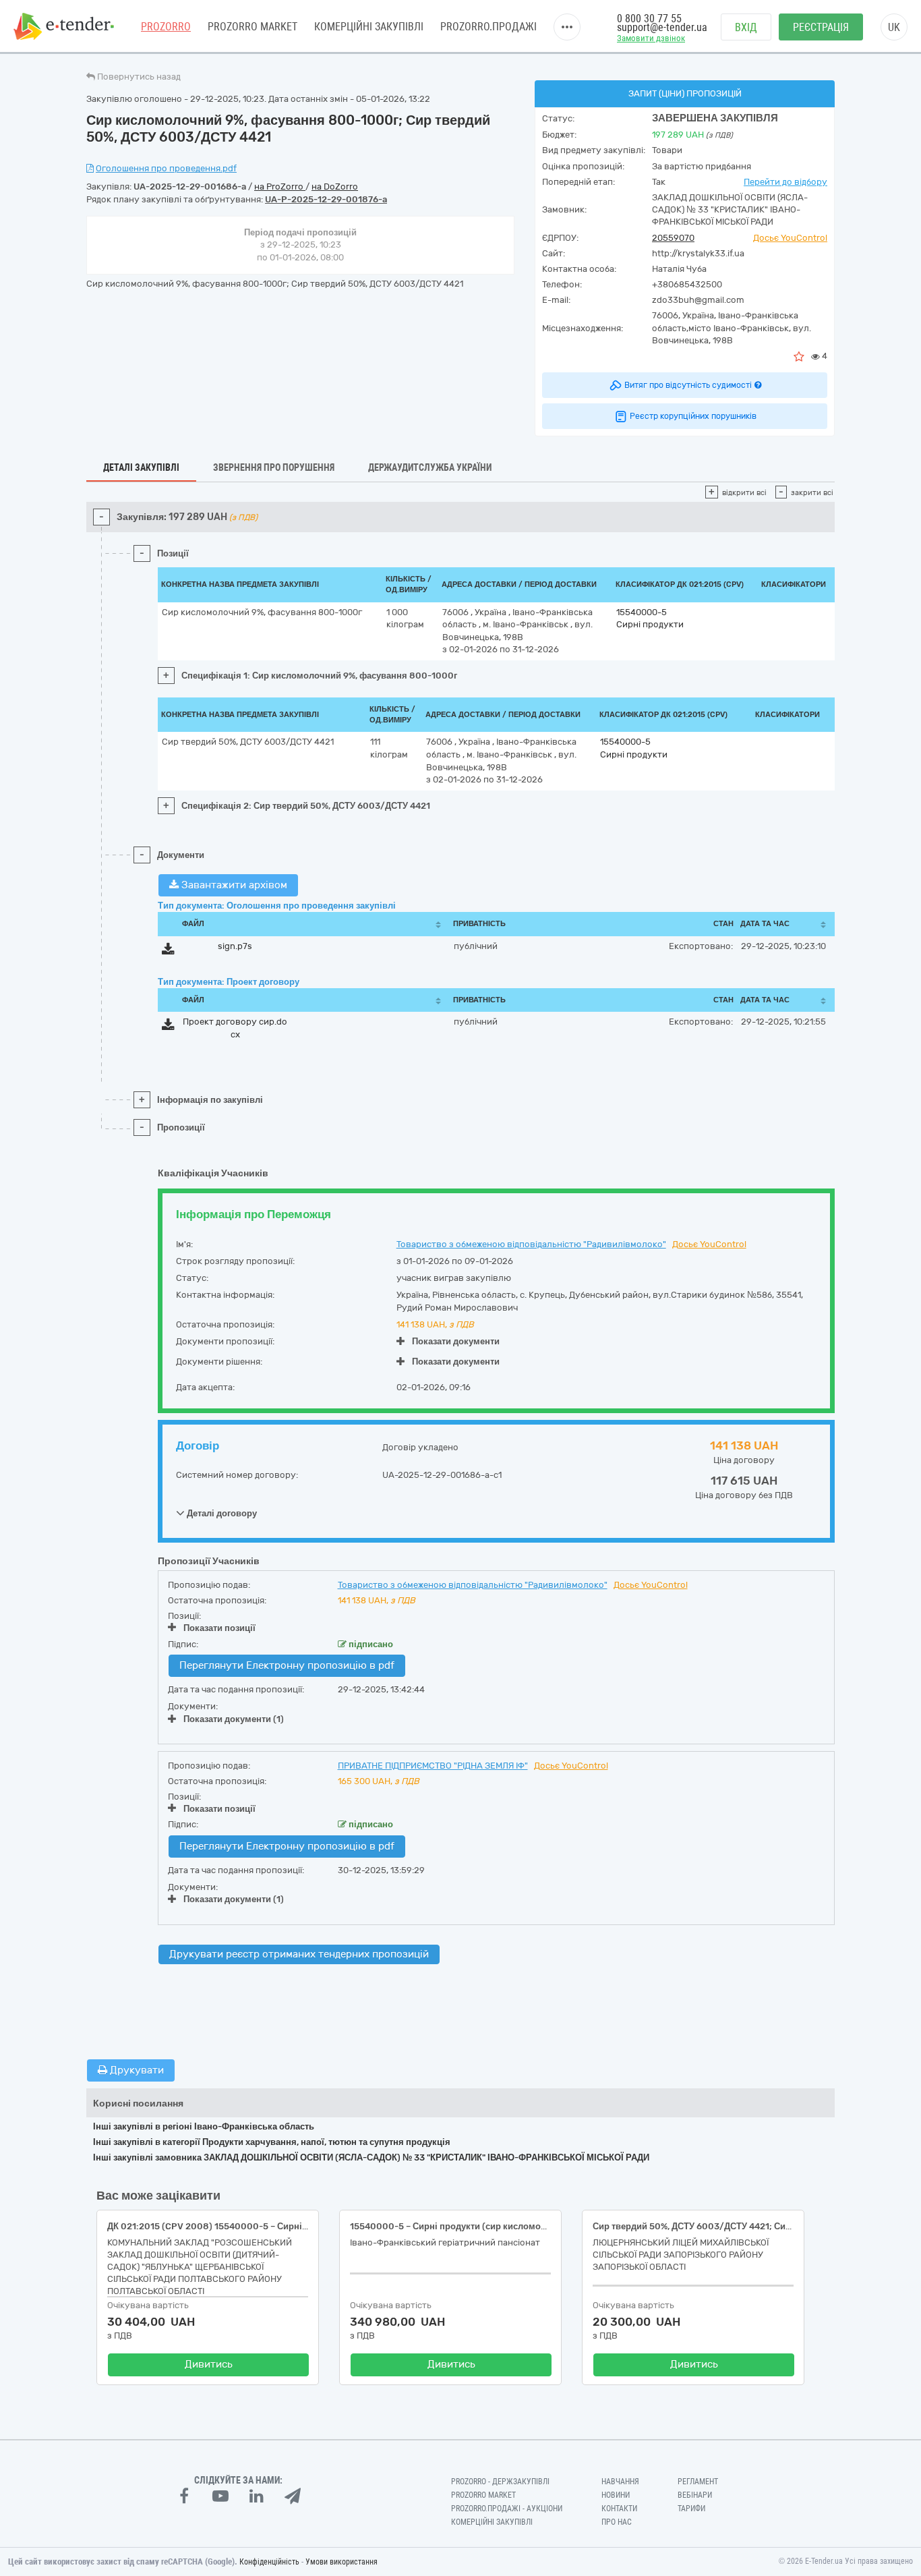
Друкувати (136, 2070)
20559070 (673, 238)
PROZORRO (166, 27)
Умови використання (341, 2562)
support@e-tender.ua (662, 27)
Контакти (619, 2509)
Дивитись (209, 2364)
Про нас (617, 2522)
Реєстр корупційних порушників (693, 416)
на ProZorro (280, 187)
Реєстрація (821, 27)
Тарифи (691, 2509)
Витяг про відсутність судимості (688, 385)
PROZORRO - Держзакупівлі (500, 2482)
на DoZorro (335, 187)
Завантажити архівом (233, 885)
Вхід (746, 27)
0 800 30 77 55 (649, 19)
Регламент (698, 2482)
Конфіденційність (269, 2562)
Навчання (620, 2482)
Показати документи (456, 1341)
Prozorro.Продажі (488, 27)
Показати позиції (219, 1628)
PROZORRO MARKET (252, 27)
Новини (616, 2495)
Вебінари (695, 2495)
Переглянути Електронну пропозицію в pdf (287, 1665)
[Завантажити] (168, 951)
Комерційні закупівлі (369, 27)
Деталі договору (221, 1513)
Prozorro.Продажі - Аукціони (507, 2509)
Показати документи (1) (234, 1719)
